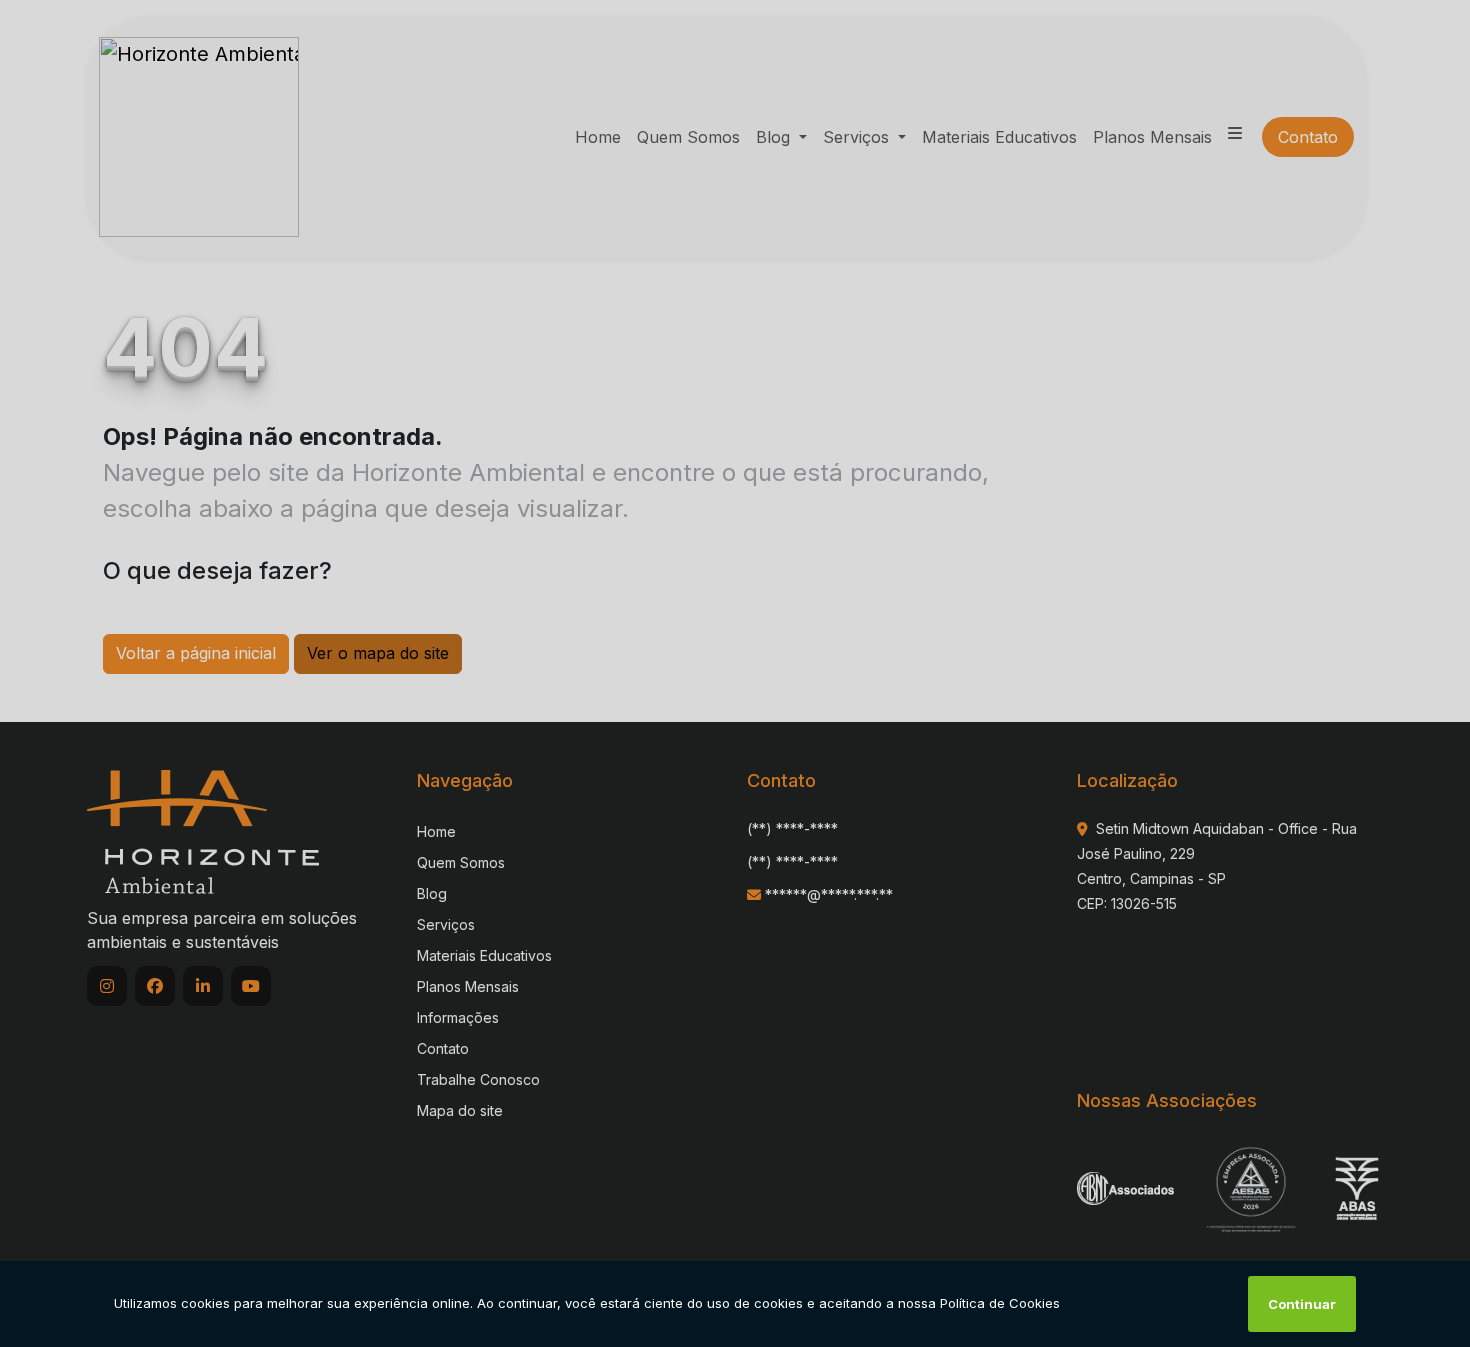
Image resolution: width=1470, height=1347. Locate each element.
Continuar (1302, 1304)
